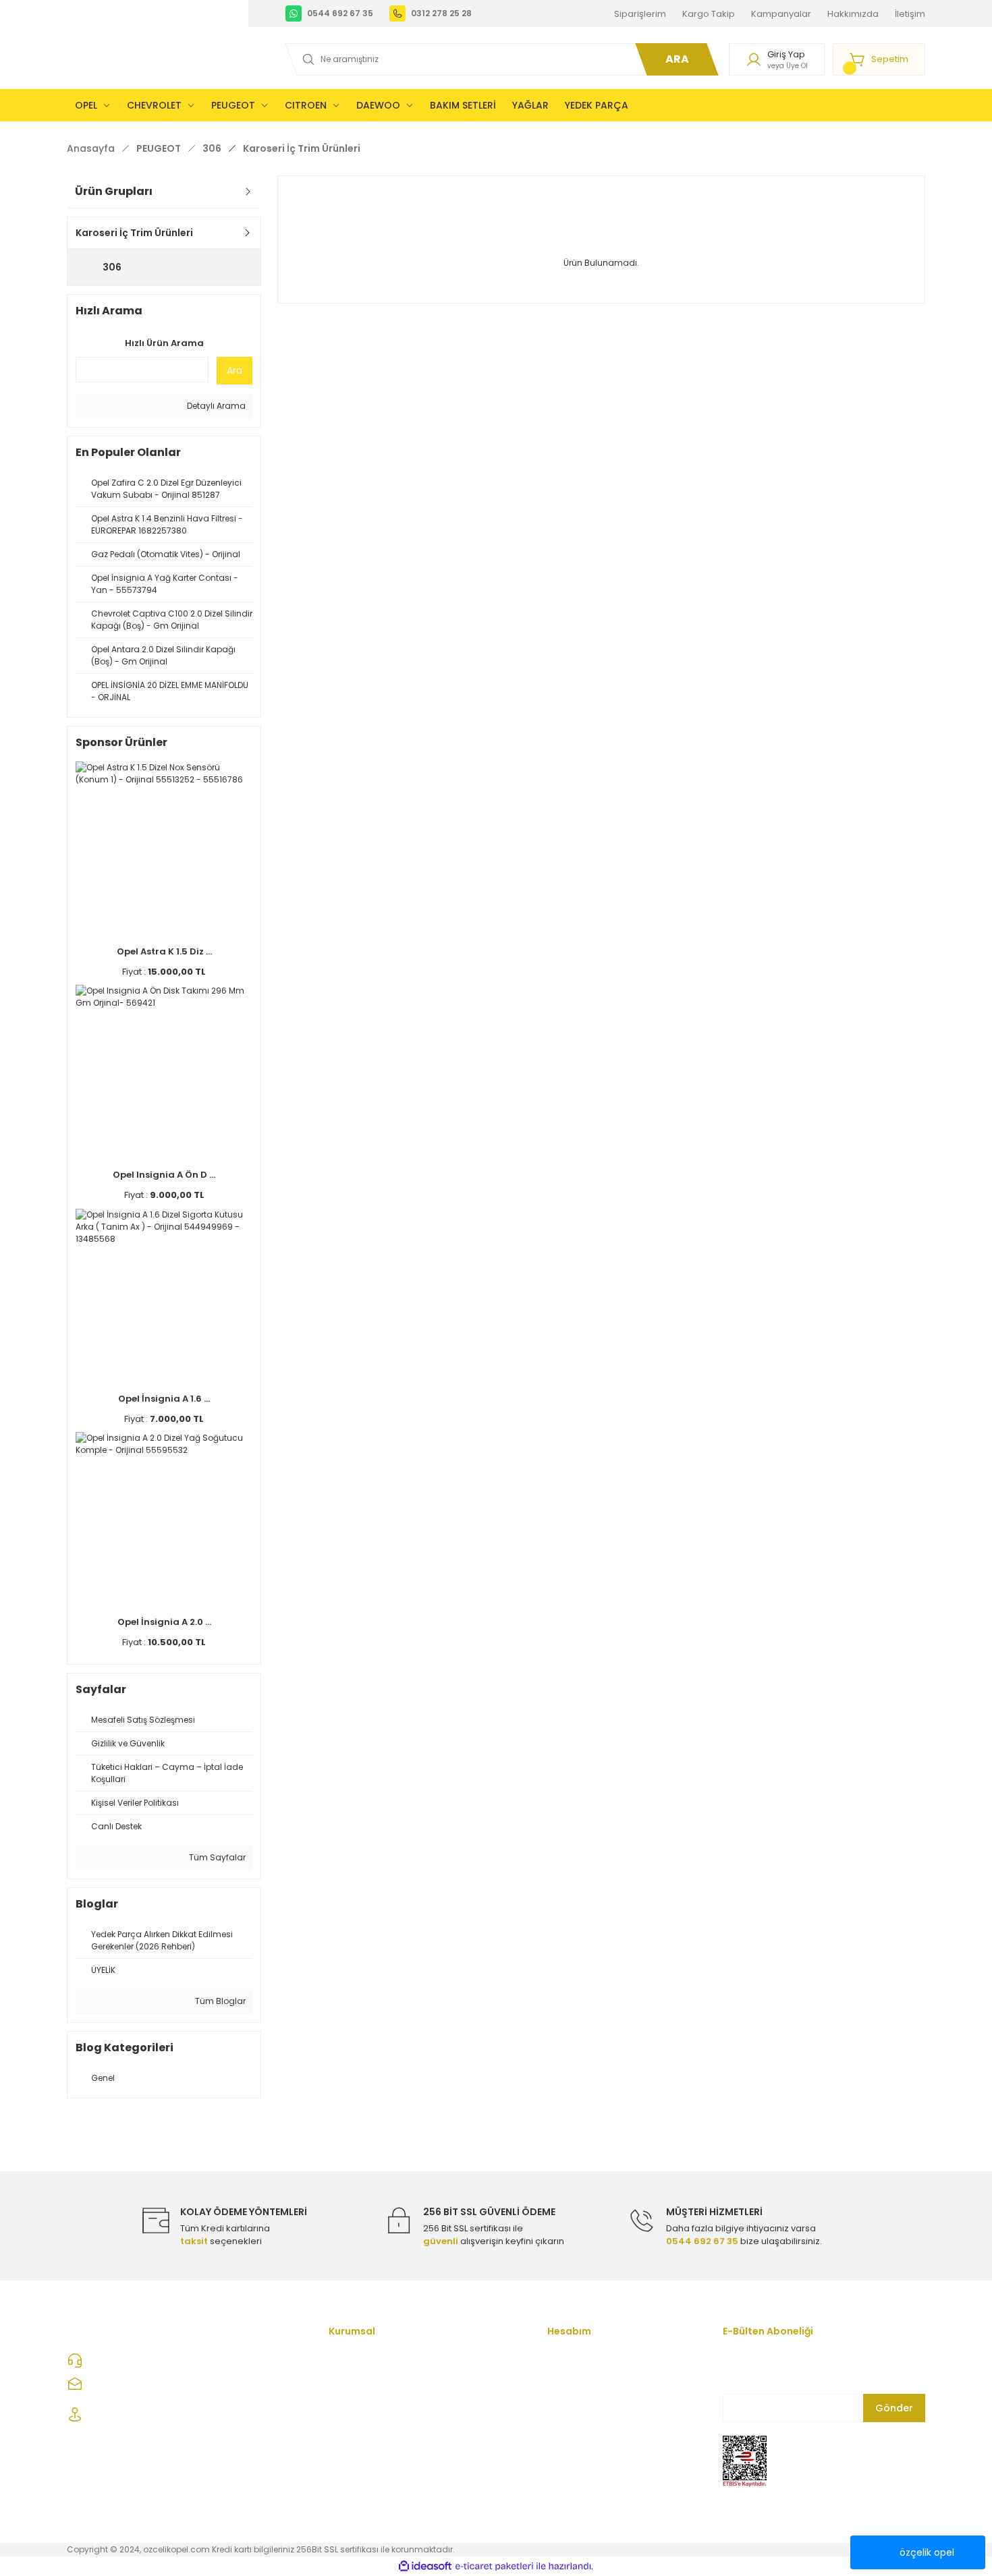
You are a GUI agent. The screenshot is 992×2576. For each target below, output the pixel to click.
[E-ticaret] (494, 2566)
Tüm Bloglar (219, 2001)
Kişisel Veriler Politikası (378, 2470)
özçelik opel (927, 2552)
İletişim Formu (359, 2359)
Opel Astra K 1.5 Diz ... (164, 951)
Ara (235, 370)
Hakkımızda (354, 2381)
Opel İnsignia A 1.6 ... (164, 1399)
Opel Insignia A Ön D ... (164, 1175)
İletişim (562, 2426)
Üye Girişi (567, 2381)
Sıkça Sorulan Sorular (375, 2493)
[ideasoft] (425, 2566)
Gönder (894, 2408)
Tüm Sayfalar (216, 1857)
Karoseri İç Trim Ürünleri (302, 148)
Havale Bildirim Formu (595, 2448)
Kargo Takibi (575, 2470)
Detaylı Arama (215, 406)
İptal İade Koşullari (369, 2448)
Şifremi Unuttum (582, 2404)
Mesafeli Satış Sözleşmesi (385, 2404)
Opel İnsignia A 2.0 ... (164, 1622)
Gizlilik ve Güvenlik (368, 2426)
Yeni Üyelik (570, 2359)
